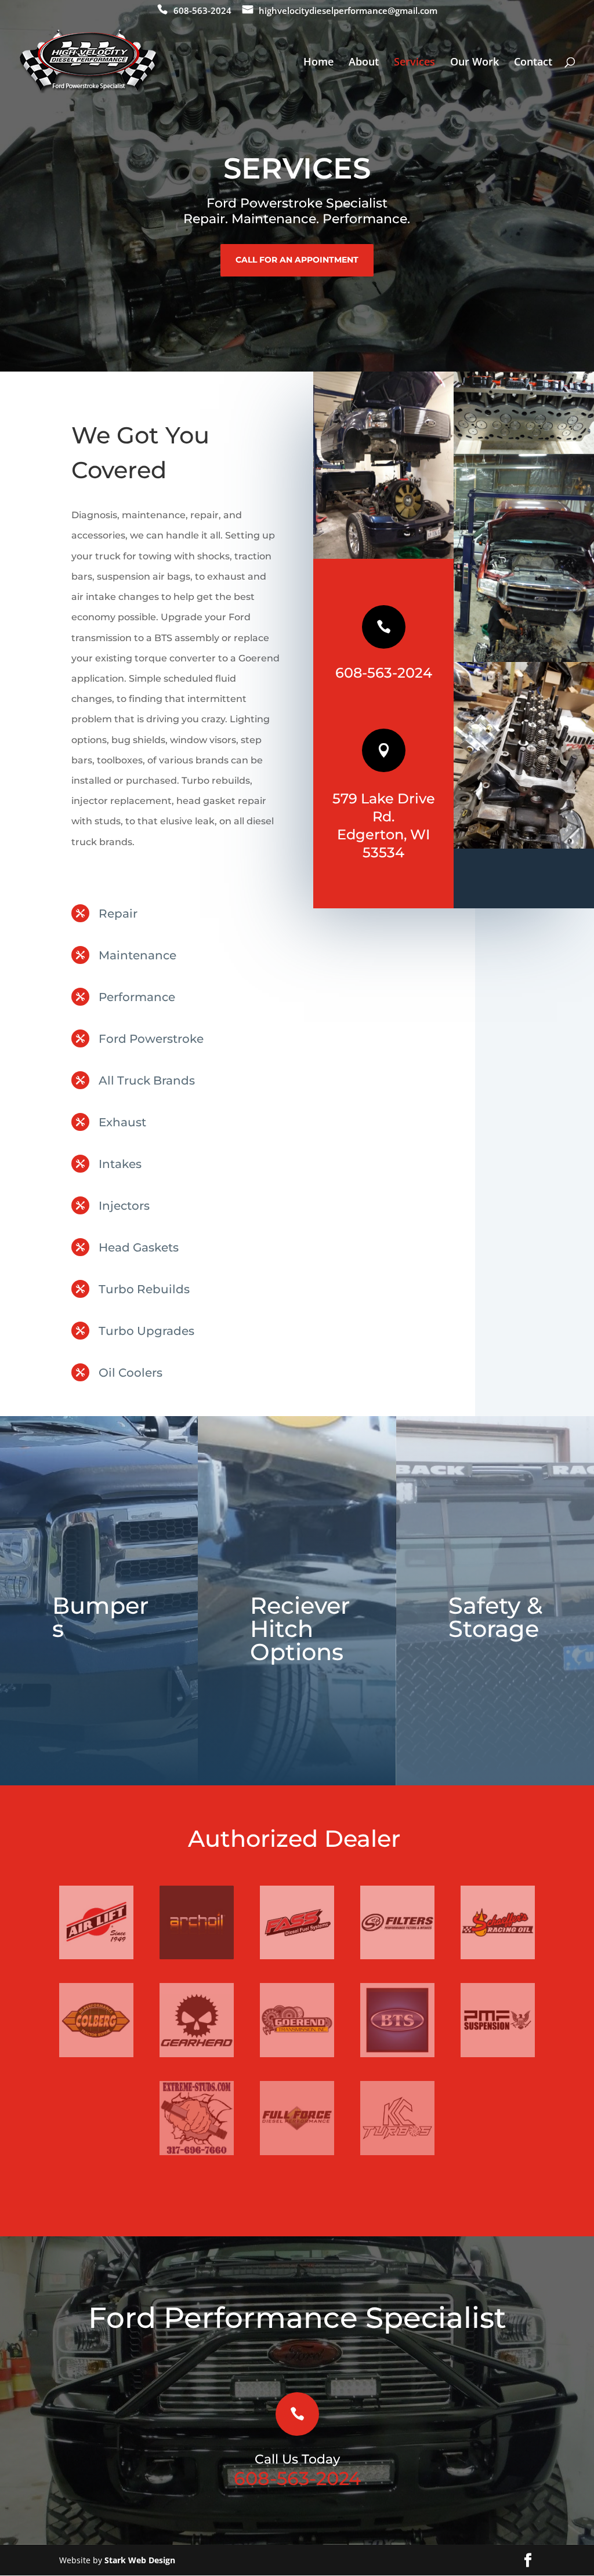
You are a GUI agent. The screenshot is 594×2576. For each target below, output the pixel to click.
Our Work (475, 63)
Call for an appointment (297, 260)
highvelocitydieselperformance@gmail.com (348, 11)
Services (414, 63)
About (364, 63)
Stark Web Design (140, 2560)
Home (318, 63)
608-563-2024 (202, 11)
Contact (533, 63)
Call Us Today (297, 2459)
